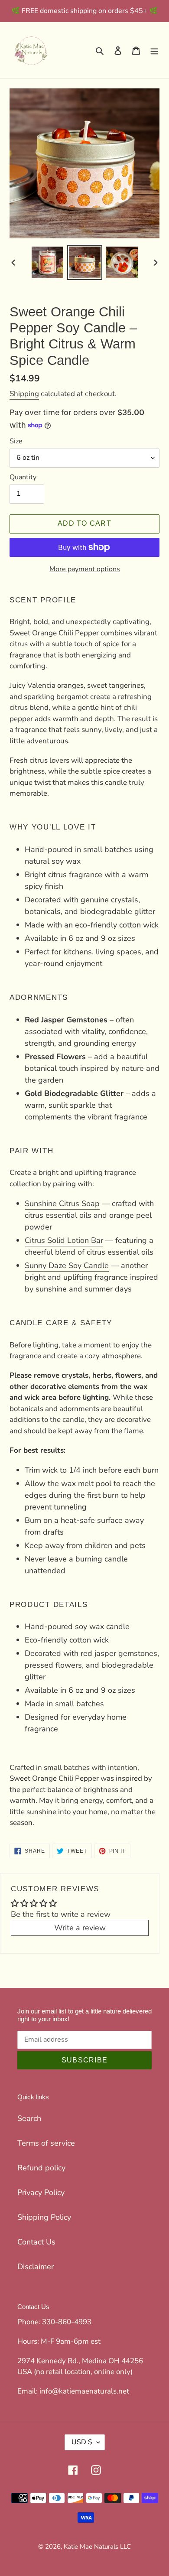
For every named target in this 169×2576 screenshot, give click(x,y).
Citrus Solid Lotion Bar (64, 1240)
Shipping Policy (44, 2217)
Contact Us (36, 2242)
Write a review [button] (80, 1928)
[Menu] (154, 50)
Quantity (23, 477)
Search (29, 2118)
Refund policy (41, 2168)
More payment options (85, 569)
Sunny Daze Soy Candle (67, 1265)
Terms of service (46, 2143)
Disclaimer (36, 2267)
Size (16, 441)
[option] (48, 262)
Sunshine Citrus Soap (62, 1203)
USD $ (82, 2442)
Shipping (24, 394)
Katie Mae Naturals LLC (97, 2547)
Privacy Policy (41, 2192)
